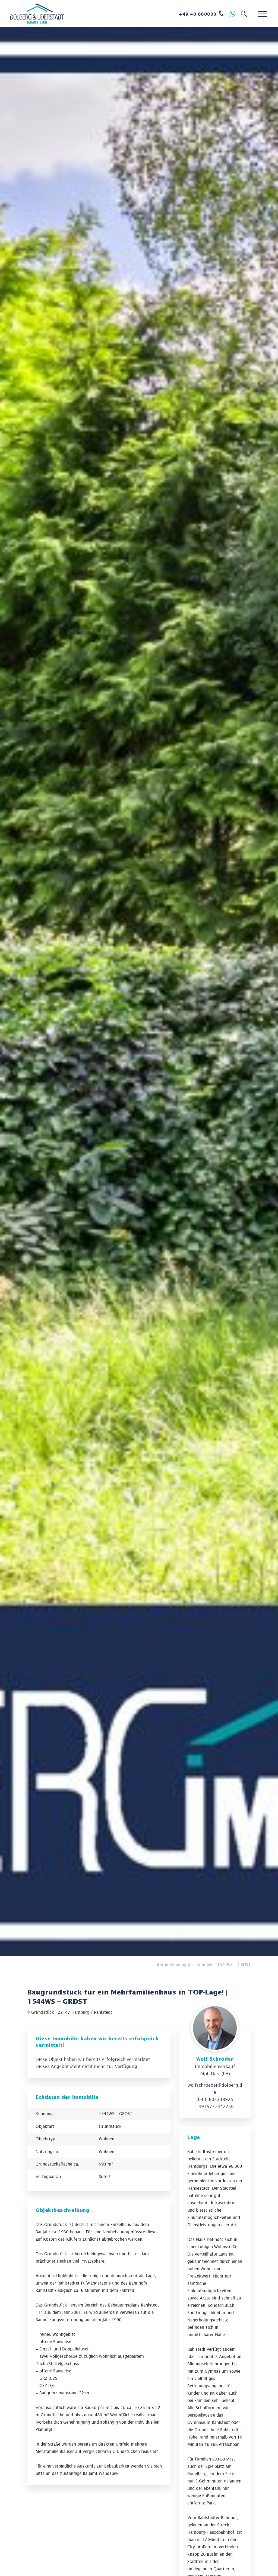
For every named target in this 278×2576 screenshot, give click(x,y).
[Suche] (244, 14)
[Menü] (262, 14)
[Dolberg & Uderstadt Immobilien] (37, 14)
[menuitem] (202, 14)
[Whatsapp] (233, 14)
